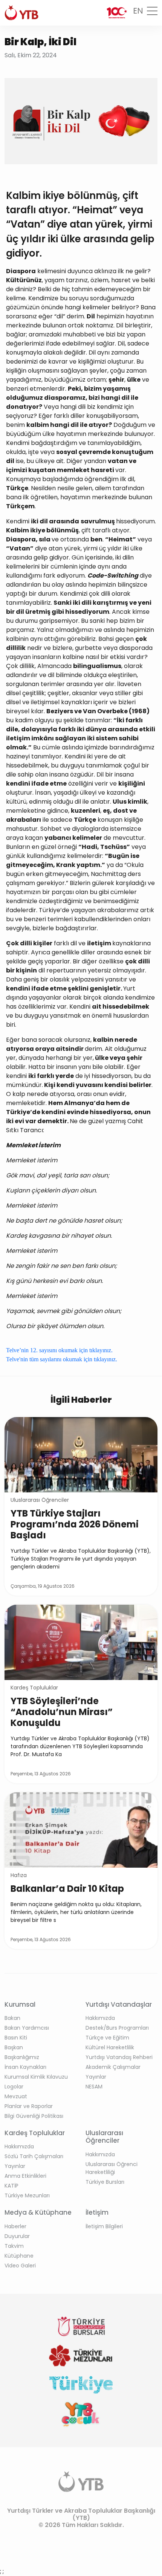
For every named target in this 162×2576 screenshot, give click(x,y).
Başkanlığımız (22, 2057)
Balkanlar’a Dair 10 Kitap (67, 1889)
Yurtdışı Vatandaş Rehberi (119, 2057)
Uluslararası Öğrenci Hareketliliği (112, 2168)
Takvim (14, 2246)
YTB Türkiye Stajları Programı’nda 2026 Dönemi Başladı (75, 1524)
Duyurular (17, 2236)
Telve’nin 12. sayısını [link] (32, 1350)
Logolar (14, 2087)
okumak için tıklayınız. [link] (86, 1350)
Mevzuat (16, 2096)
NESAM (94, 2087)
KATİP (11, 2186)
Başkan (14, 2047)
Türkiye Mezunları (27, 2195)
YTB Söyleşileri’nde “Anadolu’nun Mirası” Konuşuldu (62, 1712)
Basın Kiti (16, 2038)
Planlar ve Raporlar (29, 2106)
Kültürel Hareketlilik (110, 2047)
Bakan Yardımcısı (27, 2028)
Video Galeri (20, 2266)
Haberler (15, 2226)
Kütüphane (19, 2256)
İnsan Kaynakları (25, 2067)
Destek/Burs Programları (117, 2028)
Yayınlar (96, 2077)
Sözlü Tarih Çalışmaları (34, 2156)
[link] (62, 1359)
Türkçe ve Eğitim (107, 2038)
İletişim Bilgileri (104, 2226)
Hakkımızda (100, 2018)
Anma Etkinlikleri (25, 2176)
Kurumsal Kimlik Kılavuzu (36, 2077)
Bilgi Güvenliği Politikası (34, 2116)
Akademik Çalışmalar (113, 2067)
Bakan (12, 2018)
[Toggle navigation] (152, 13)
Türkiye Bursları (105, 2182)
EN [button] (138, 11)
